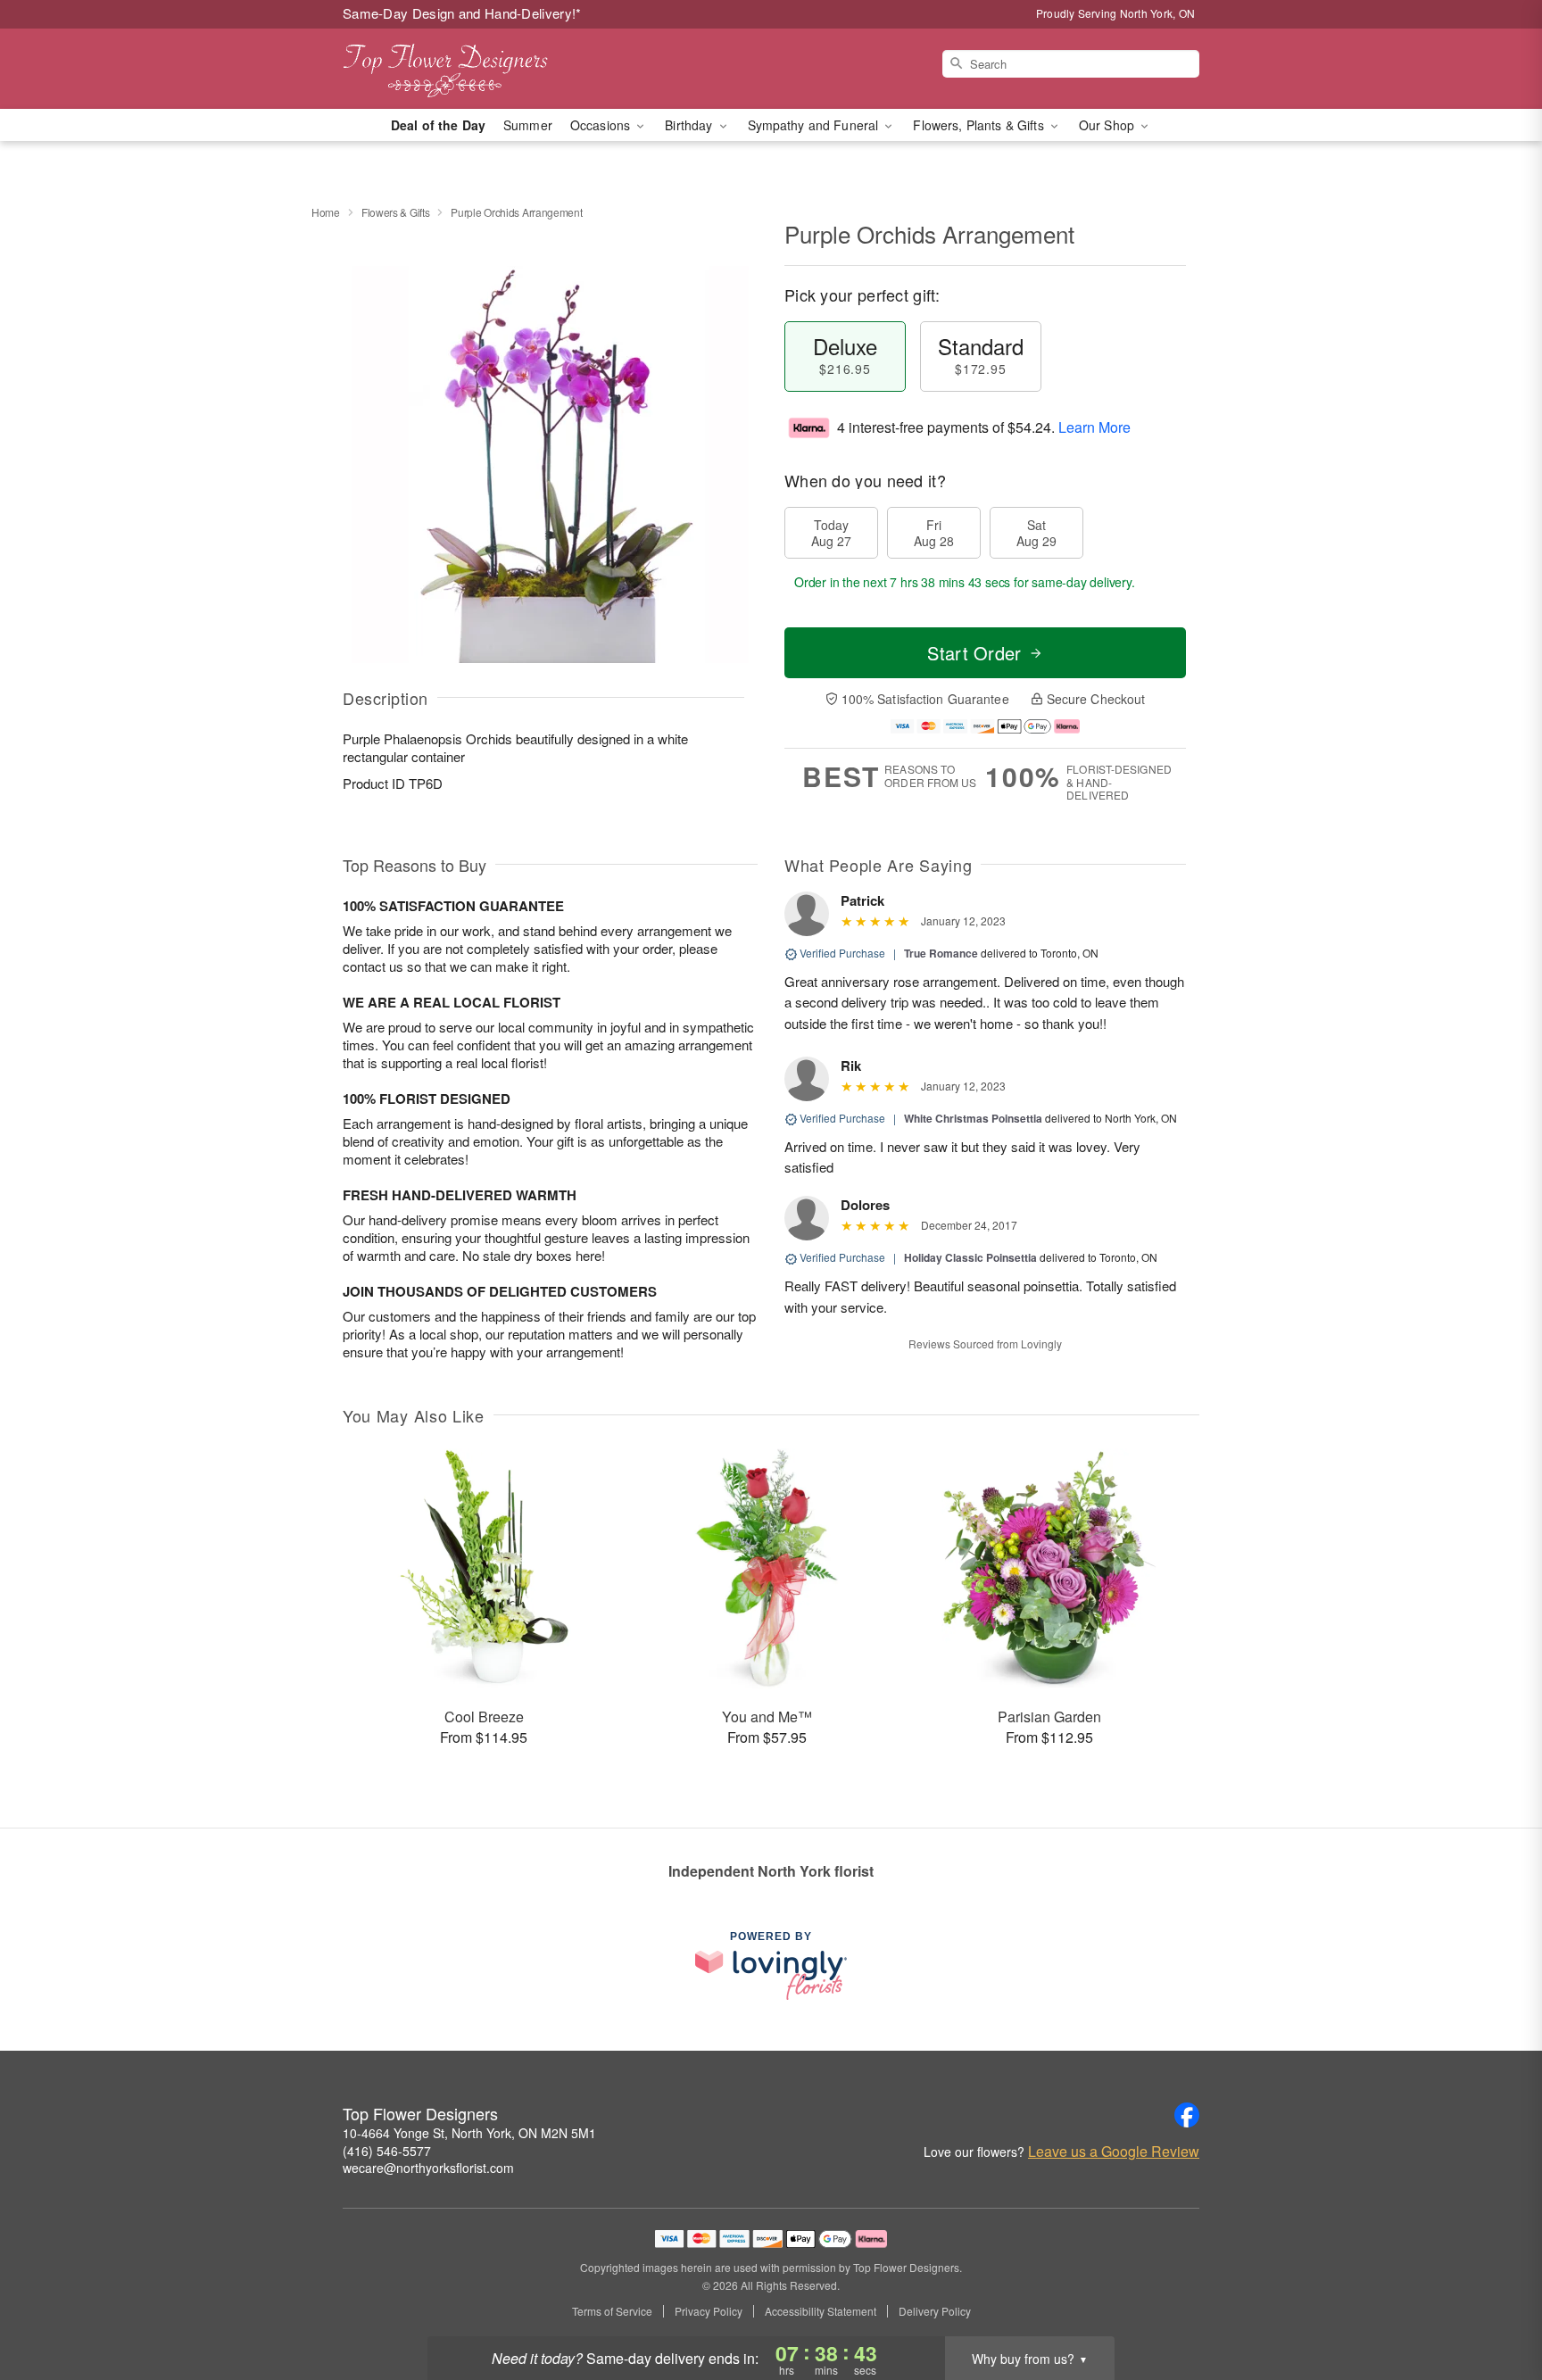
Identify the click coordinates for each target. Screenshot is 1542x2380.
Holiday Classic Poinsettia (970, 1257)
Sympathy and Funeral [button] (815, 125)
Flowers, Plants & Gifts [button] (980, 125)
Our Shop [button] (1108, 125)
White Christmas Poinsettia (973, 1118)
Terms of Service (612, 2311)
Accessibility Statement (821, 2311)
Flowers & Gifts (396, 212)
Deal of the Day (438, 125)
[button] (1495, 2304)
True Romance (941, 953)
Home (326, 212)
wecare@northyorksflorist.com (428, 2168)
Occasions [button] (602, 125)
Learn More (1094, 427)
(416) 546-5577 (387, 2151)
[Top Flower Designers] (471, 69)
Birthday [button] (690, 125)
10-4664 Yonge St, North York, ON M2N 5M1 (469, 2133)
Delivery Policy (935, 2311)
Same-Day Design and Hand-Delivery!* (462, 13)
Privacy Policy (709, 2311)
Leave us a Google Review (1114, 2152)
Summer (528, 125)
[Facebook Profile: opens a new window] (1187, 2115)
